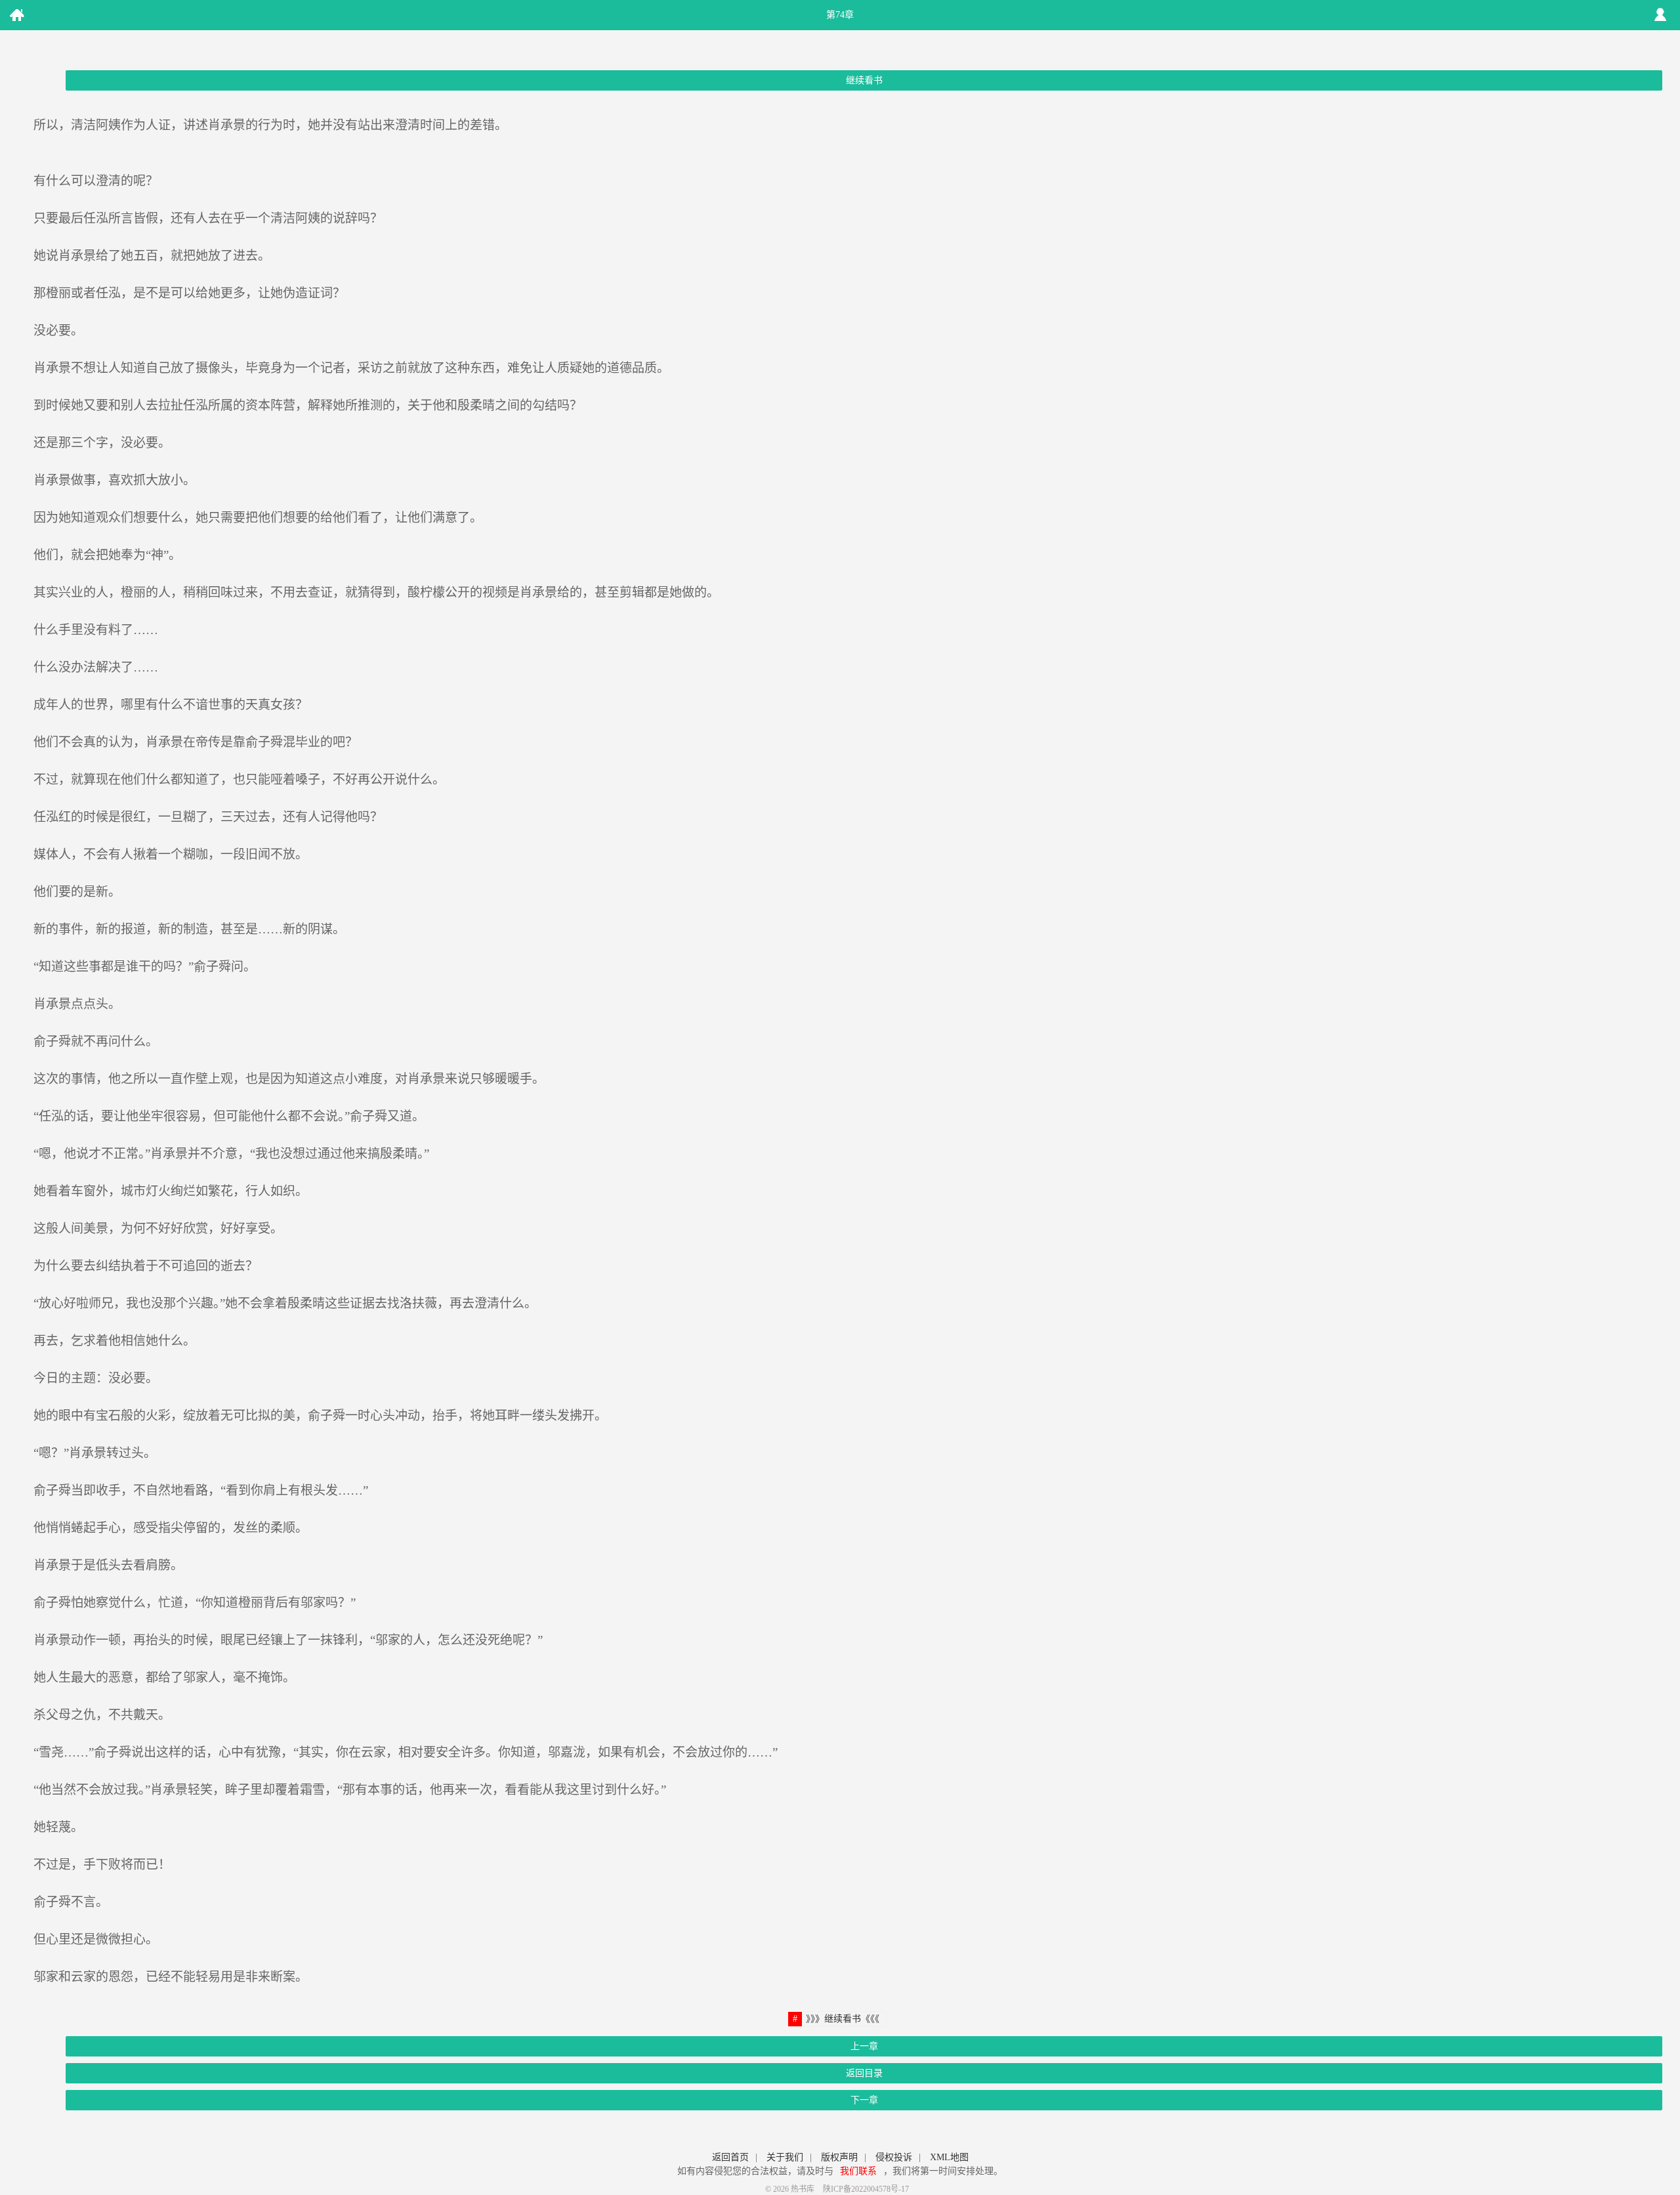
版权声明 (839, 2157)
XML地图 (949, 2157)
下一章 (864, 2100)
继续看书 (864, 80)
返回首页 (730, 2157)
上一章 (864, 2046)
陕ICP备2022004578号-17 (866, 2189)
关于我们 (785, 2157)
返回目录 (864, 2073)
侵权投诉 (894, 2157)
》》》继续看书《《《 (843, 2019)
